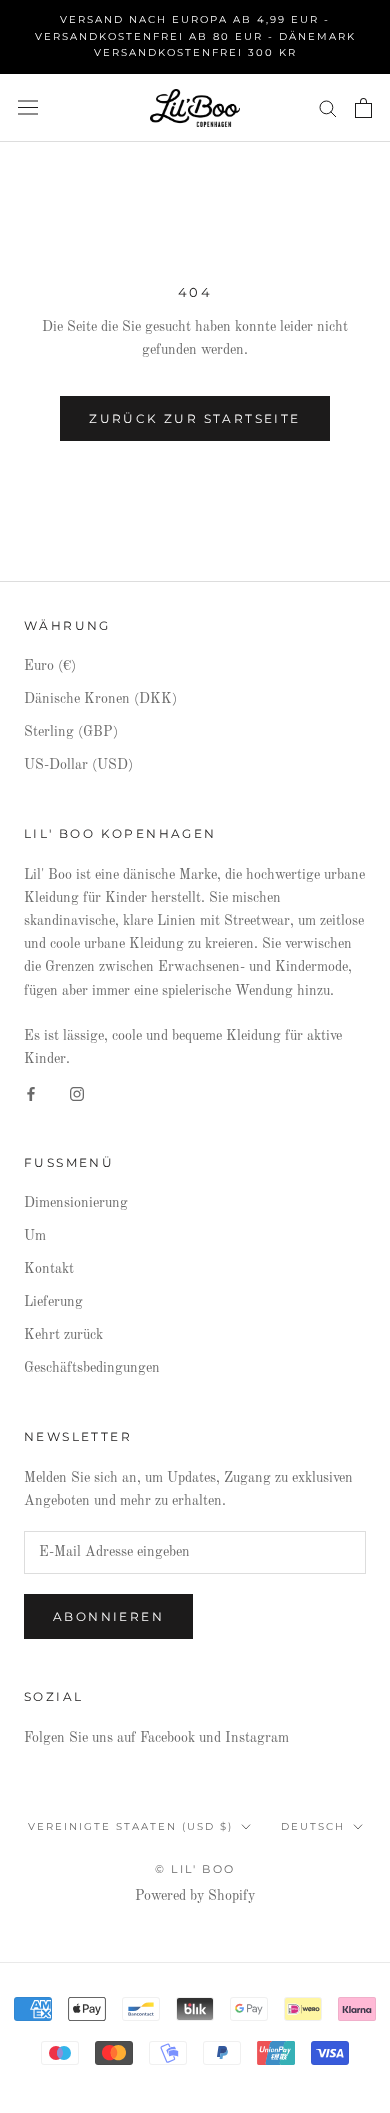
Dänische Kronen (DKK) (100, 699)
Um (35, 1236)
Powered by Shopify (195, 1896)
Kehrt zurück (63, 1335)
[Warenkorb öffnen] (363, 108)
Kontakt (49, 1269)
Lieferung (53, 1302)
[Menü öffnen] (28, 107)
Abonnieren (108, 1616)
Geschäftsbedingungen (92, 1368)
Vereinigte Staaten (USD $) (130, 1826)
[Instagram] (77, 1093)
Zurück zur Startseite (194, 418)
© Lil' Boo (195, 1869)
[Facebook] (31, 1093)
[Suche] (328, 107)
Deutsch (313, 1826)
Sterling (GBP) (71, 732)
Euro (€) (50, 666)
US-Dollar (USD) (78, 765)
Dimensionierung (76, 1203)
